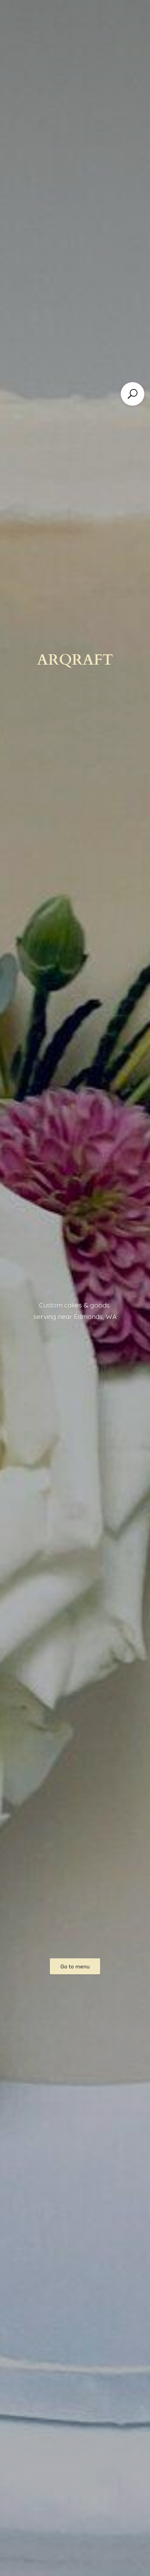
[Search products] (133, 394)
